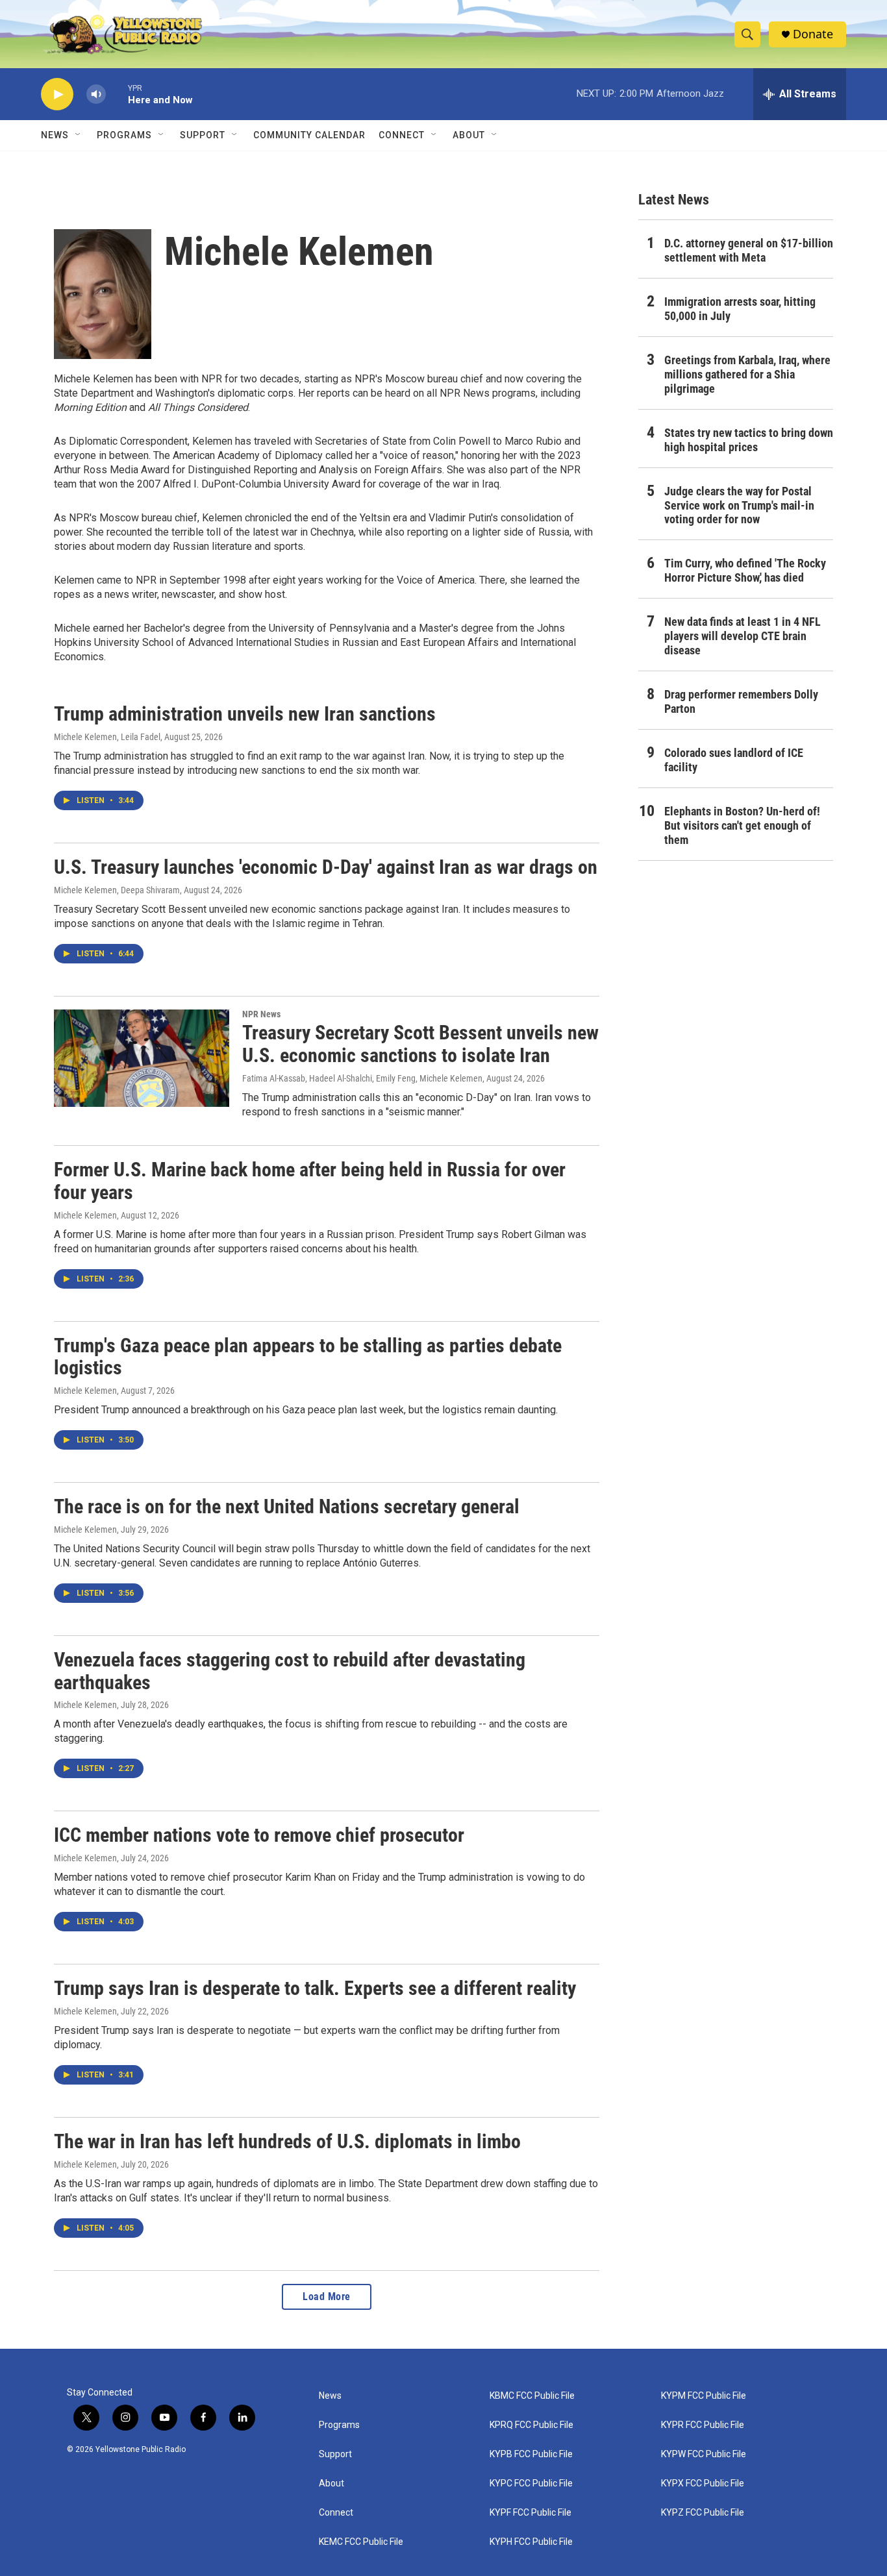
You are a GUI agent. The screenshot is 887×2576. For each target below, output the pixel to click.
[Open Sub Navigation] (79, 135)
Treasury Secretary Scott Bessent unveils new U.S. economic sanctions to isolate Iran (420, 1044)
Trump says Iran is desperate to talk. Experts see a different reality (315, 1988)
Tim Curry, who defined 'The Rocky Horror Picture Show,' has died (745, 570)
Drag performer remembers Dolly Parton (741, 701)
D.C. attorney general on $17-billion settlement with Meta (749, 250)
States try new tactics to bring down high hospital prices (749, 440)
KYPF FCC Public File (531, 2513)
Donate (813, 34)
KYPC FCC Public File (531, 2483)
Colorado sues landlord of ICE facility (734, 760)
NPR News (261, 1014)
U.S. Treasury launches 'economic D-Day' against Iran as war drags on (326, 867)
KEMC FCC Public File (361, 2542)
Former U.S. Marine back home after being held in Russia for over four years (310, 1181)
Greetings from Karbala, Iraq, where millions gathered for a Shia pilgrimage (747, 374)
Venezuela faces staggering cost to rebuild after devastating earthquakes (290, 1671)
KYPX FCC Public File (703, 2483)
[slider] (117, 94)
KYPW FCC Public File (704, 2454)
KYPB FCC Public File (531, 2454)
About (331, 2483)
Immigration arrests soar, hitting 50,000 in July (740, 309)
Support (203, 135)
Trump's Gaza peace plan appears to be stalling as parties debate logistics (308, 1357)
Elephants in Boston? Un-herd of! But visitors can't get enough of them (742, 825)
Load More (327, 2297)
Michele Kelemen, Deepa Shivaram (117, 890)
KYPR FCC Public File (703, 2425)
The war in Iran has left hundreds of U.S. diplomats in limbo (287, 2141)
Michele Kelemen (85, 1215)
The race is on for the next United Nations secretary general (287, 1506)
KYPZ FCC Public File (703, 2513)
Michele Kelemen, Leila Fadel (107, 737)
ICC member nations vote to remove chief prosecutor (259, 1835)
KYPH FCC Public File (531, 2542)
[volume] (96, 94)
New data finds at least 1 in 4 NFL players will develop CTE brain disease (743, 636)
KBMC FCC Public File (532, 2396)
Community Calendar (309, 135)
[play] (57, 94)
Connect (402, 135)
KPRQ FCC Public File (531, 2425)
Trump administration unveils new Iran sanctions (245, 714)
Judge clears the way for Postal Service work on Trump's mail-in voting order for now (739, 505)
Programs (124, 135)
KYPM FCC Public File (704, 2396)
